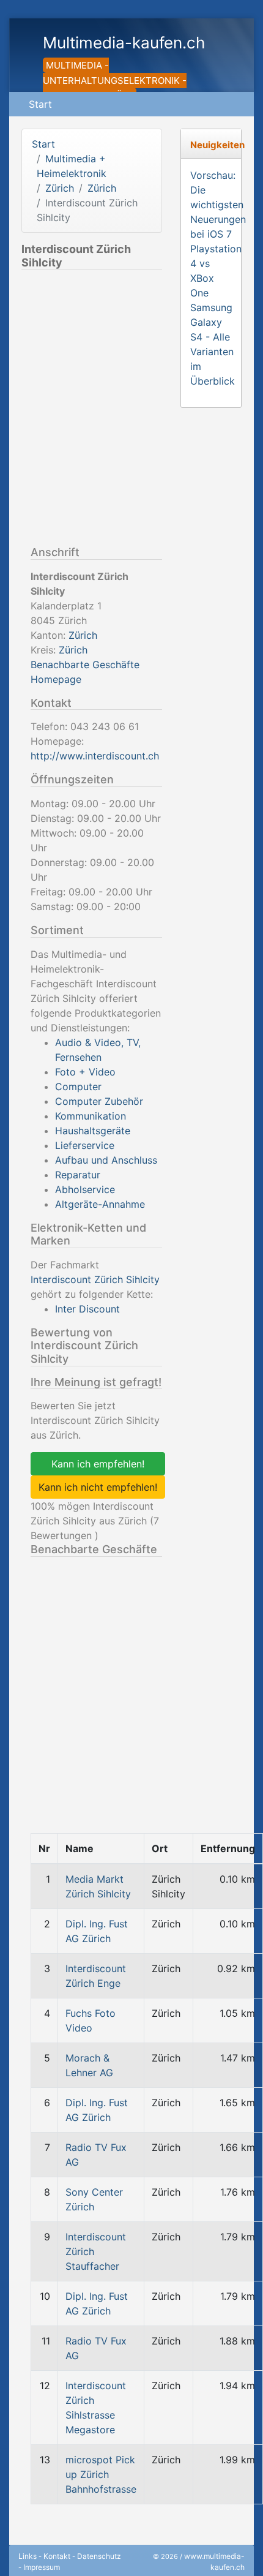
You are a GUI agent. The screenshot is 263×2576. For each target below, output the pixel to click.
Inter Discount (87, 1309)
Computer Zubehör (99, 1101)
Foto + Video (85, 1072)
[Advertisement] (131, 410)
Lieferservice (85, 1145)
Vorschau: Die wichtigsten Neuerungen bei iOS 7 (218, 205)
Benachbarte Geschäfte (85, 665)
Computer (78, 1087)
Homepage (56, 679)
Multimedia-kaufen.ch (124, 43)
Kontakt (57, 2556)
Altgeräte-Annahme (100, 1204)
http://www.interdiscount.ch (95, 756)
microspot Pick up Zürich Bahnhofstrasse (101, 2474)
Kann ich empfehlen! (98, 1464)
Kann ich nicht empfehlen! (98, 1487)
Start (40, 104)
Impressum (42, 2567)
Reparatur (78, 1175)
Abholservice (85, 1189)
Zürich (60, 188)
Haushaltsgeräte (93, 1131)
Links (28, 2556)
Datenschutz (99, 2556)
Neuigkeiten (217, 145)
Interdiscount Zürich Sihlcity (95, 1279)
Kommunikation (91, 1116)
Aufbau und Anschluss (106, 1160)
